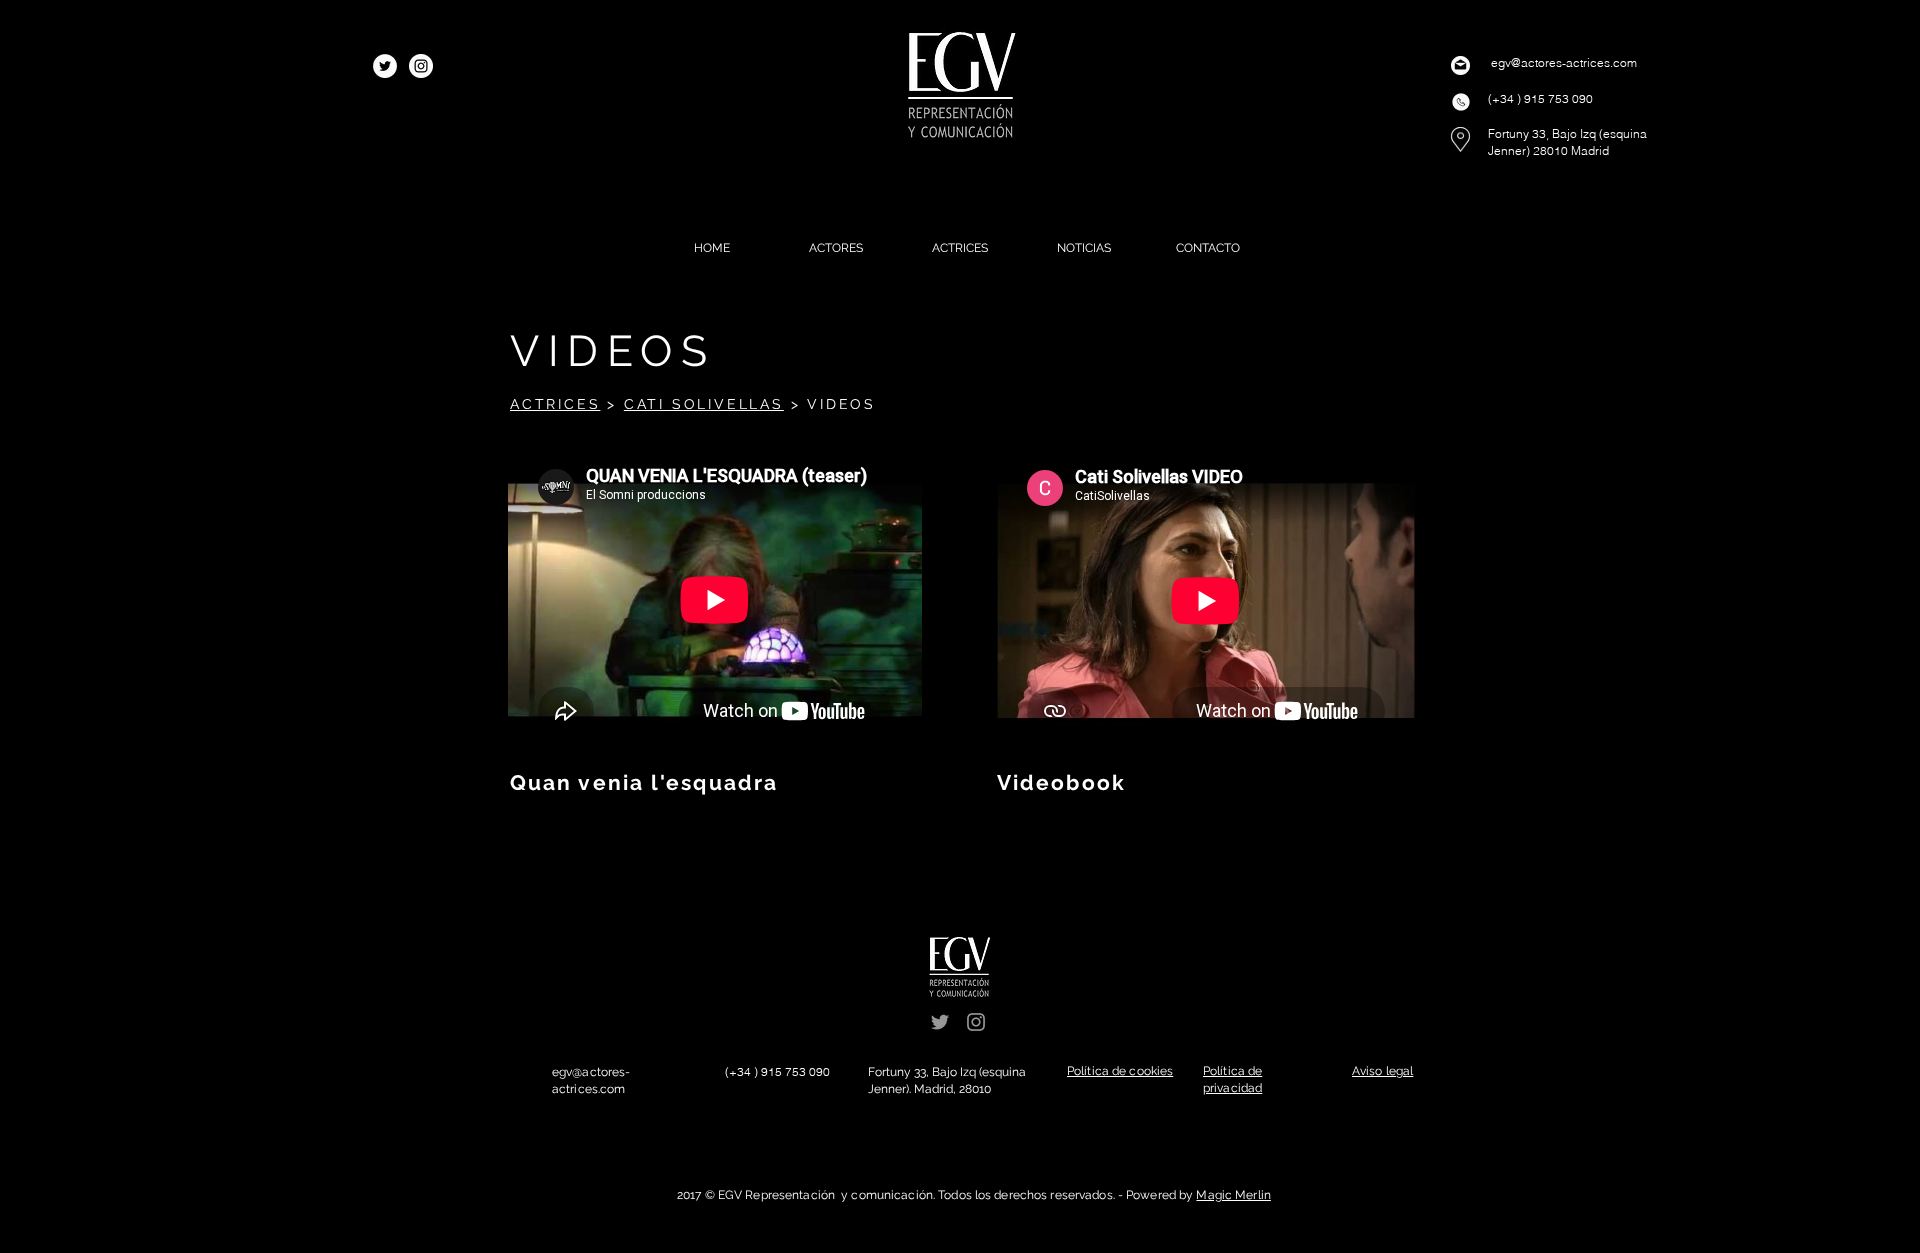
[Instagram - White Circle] (421, 66)
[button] (1120, 1070)
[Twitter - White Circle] (385, 66)
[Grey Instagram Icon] (976, 1022)
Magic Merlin (1233, 1195)
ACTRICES (555, 404)
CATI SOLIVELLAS (704, 404)
